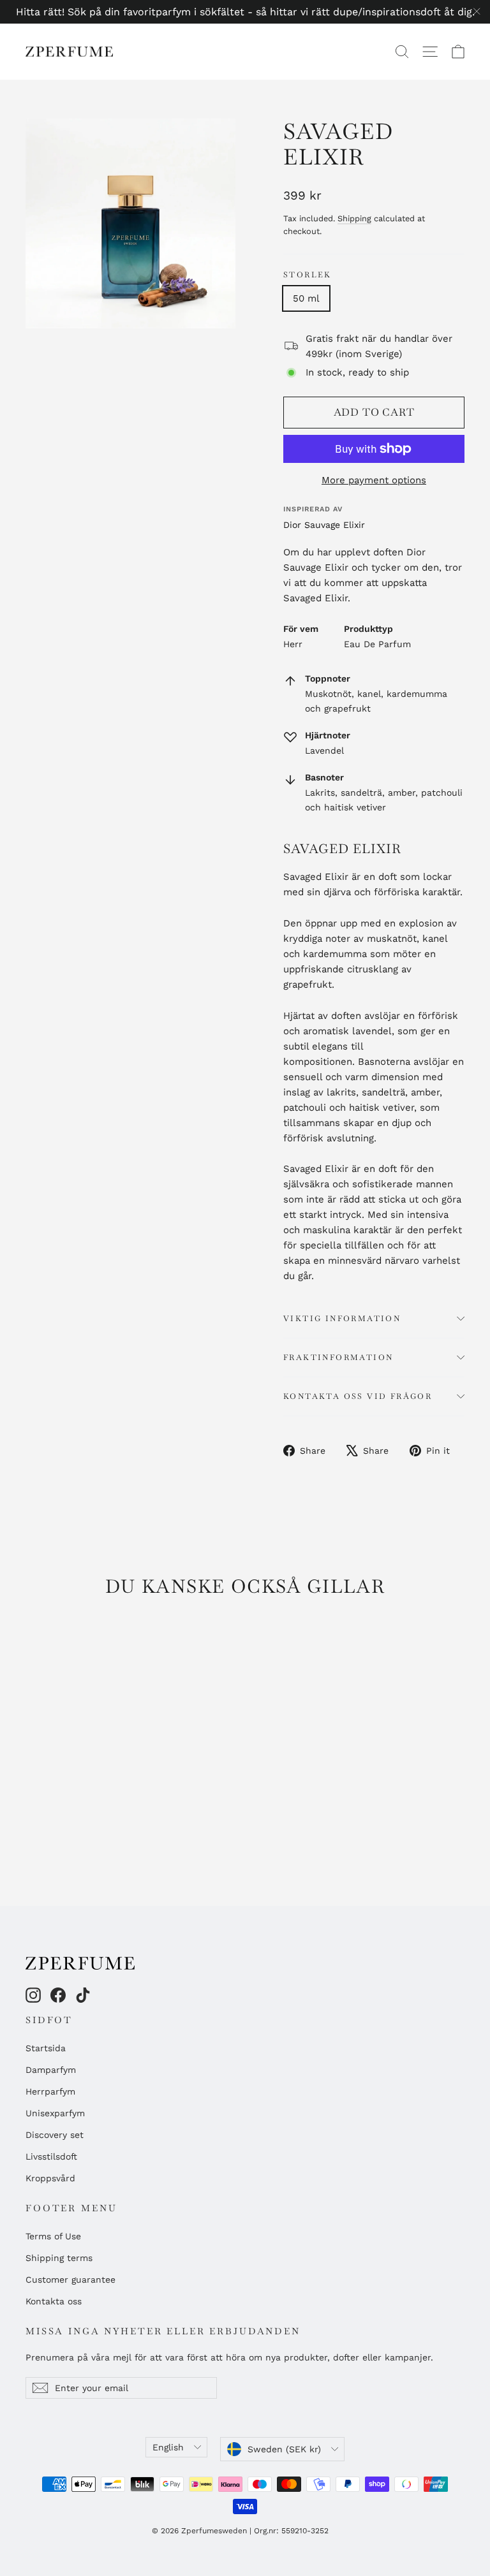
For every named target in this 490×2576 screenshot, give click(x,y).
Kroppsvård (50, 2178)
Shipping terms (59, 2258)
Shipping (354, 218)
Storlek (308, 275)
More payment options (374, 480)
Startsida (46, 2048)
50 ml (306, 298)
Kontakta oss (54, 2301)
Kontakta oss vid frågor (358, 1396)
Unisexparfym (55, 2113)
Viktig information (342, 1319)
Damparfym (51, 2070)
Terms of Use (53, 2236)
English (168, 2447)
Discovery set (55, 2135)
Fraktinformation (338, 1358)
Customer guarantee (71, 2280)
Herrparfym (50, 2091)
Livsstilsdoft (51, 2156)
